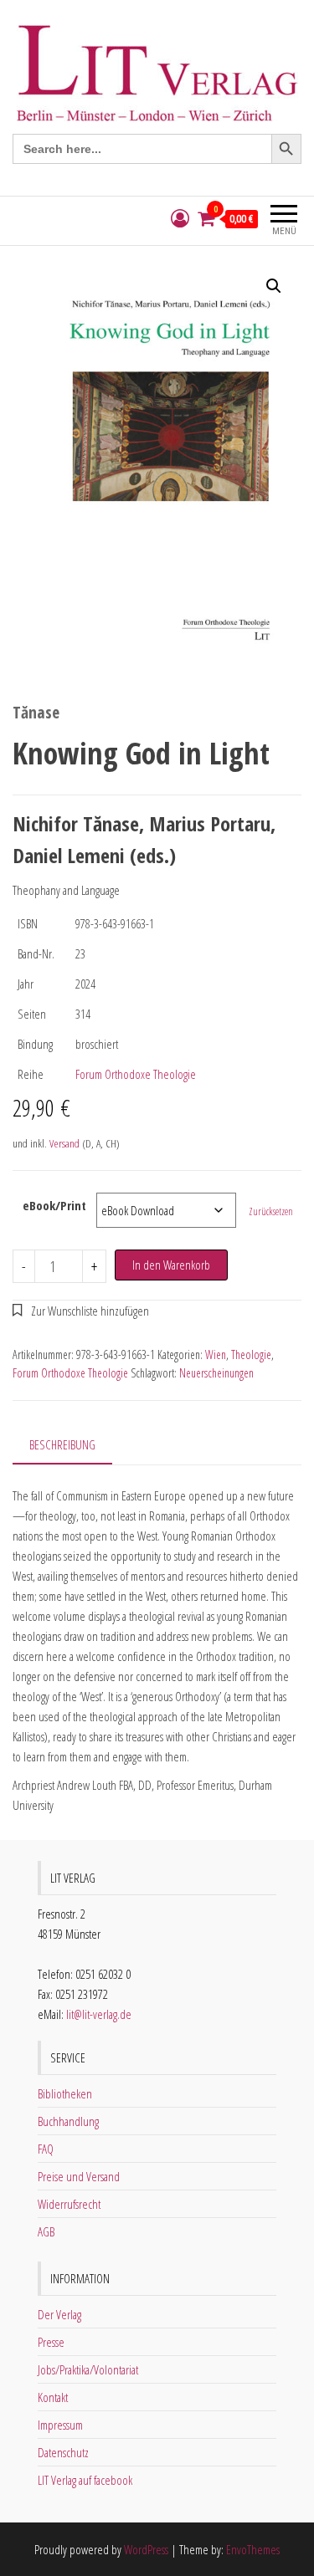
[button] (274, 286)
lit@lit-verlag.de (99, 2014)
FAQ (46, 2149)
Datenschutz (63, 2452)
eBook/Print (54, 1205)
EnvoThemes (253, 2549)
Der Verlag (59, 2314)
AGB (46, 2231)
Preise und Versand (79, 2176)
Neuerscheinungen (216, 1373)
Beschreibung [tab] (62, 1444)
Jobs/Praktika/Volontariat (88, 2369)
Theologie (251, 1354)
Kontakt (53, 2397)
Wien (216, 1354)
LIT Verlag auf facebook (85, 2480)
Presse (51, 2342)
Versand (64, 1143)
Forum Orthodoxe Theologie (136, 1074)
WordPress (146, 2549)
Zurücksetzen (271, 1211)
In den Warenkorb (171, 1265)
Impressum (60, 2425)
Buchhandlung (68, 2121)
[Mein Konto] (180, 219)
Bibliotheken (65, 2093)
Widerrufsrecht (69, 2204)
